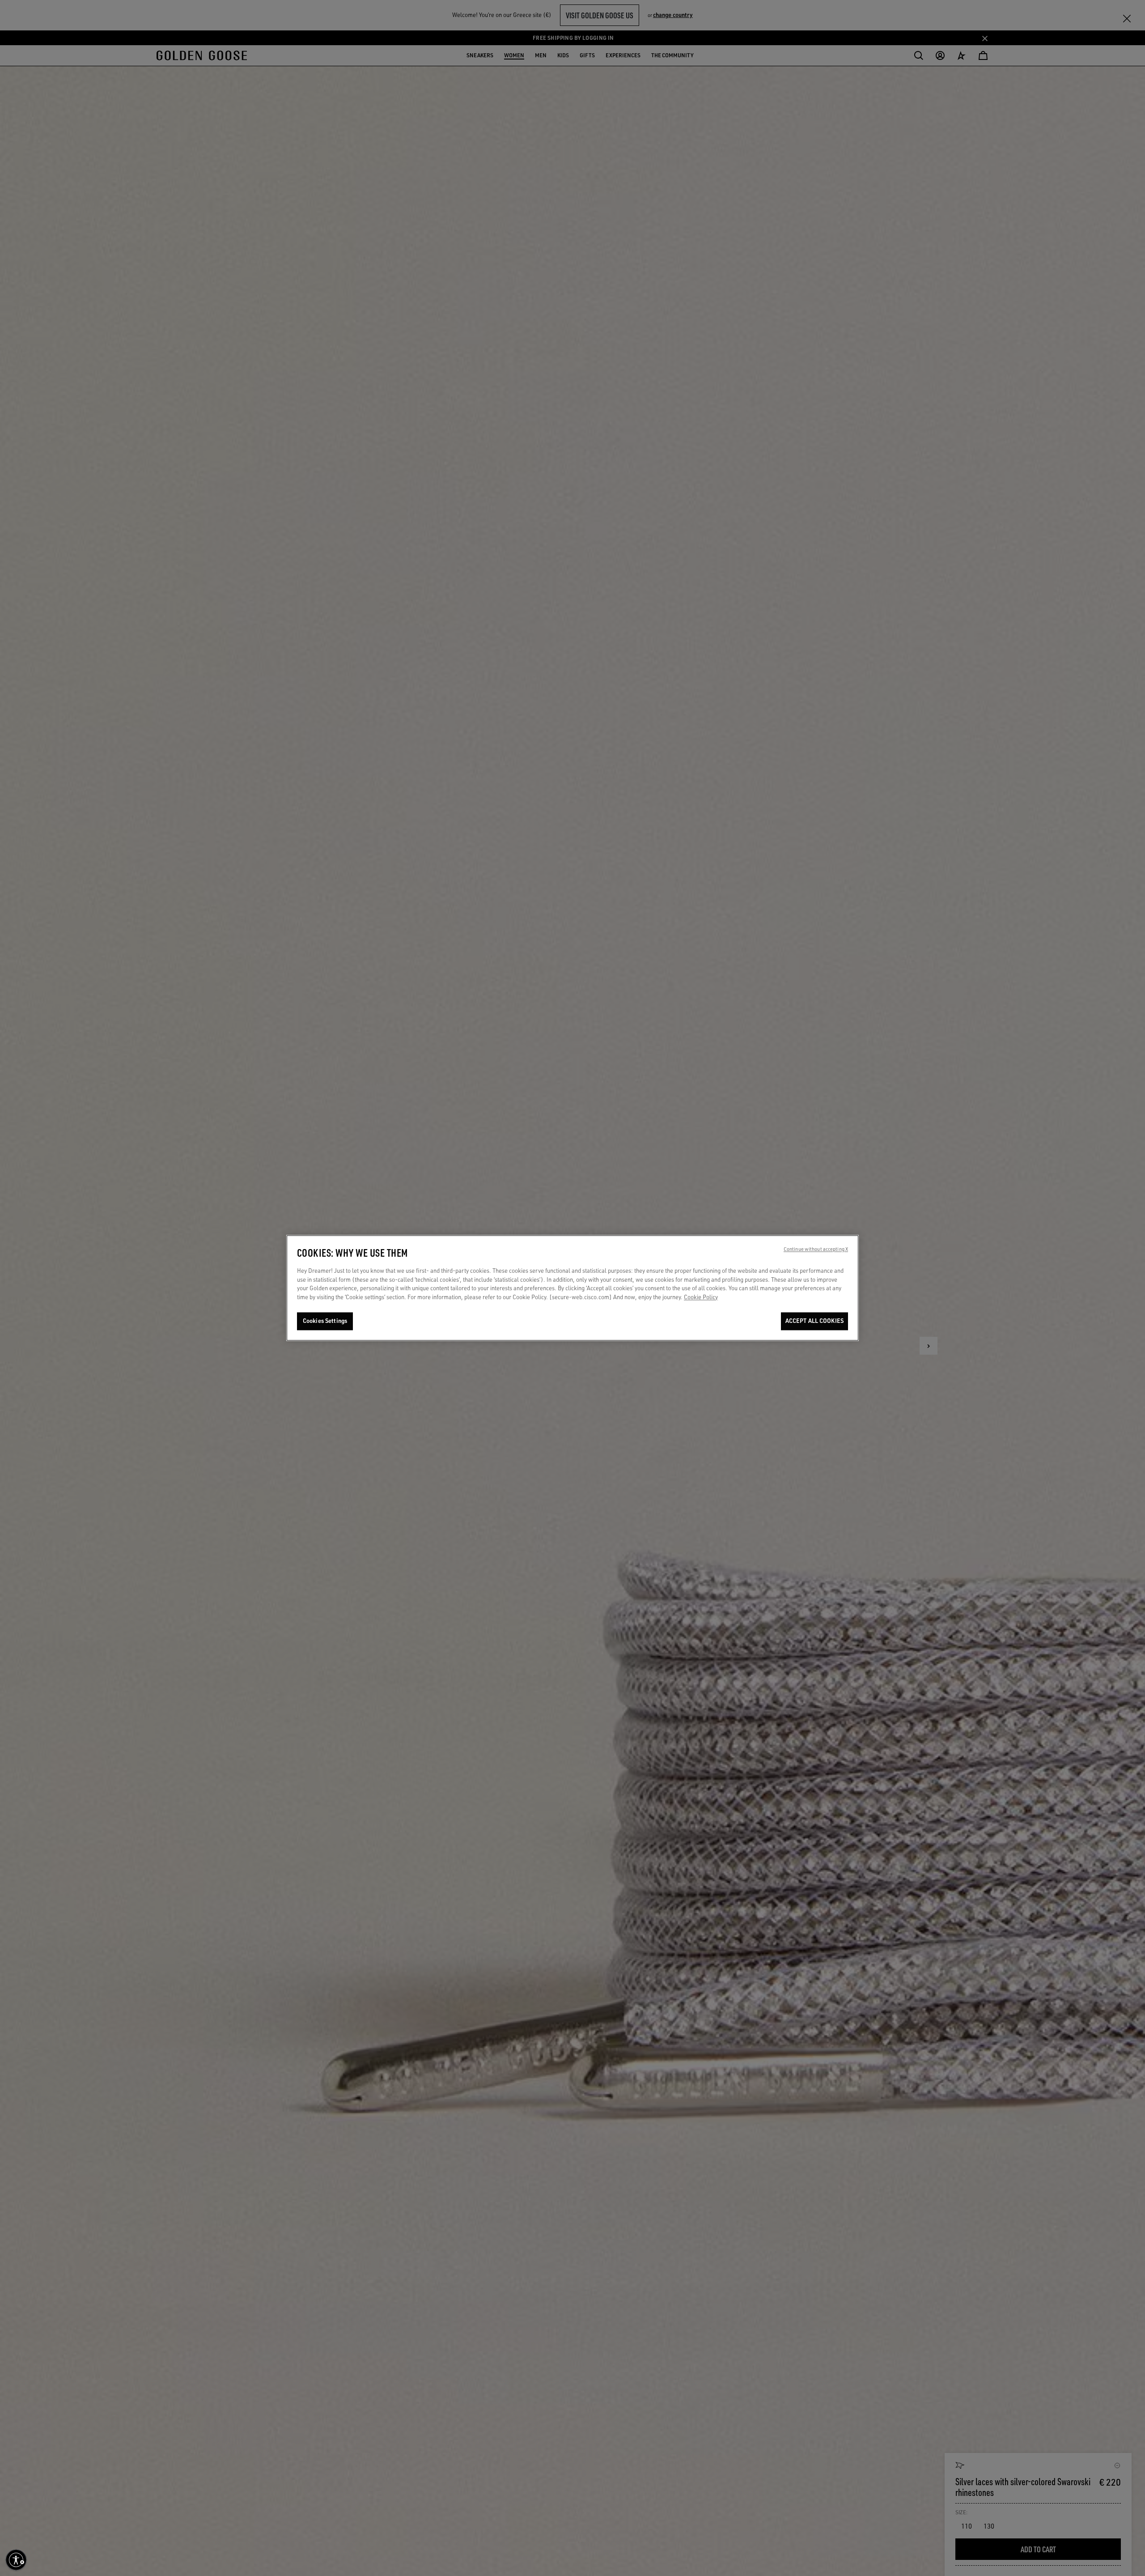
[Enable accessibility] (16, 2560)
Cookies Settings (325, 1321)
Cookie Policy (701, 1297)
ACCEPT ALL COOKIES (814, 1321)
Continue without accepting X (816, 1250)
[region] (572, 1288)
